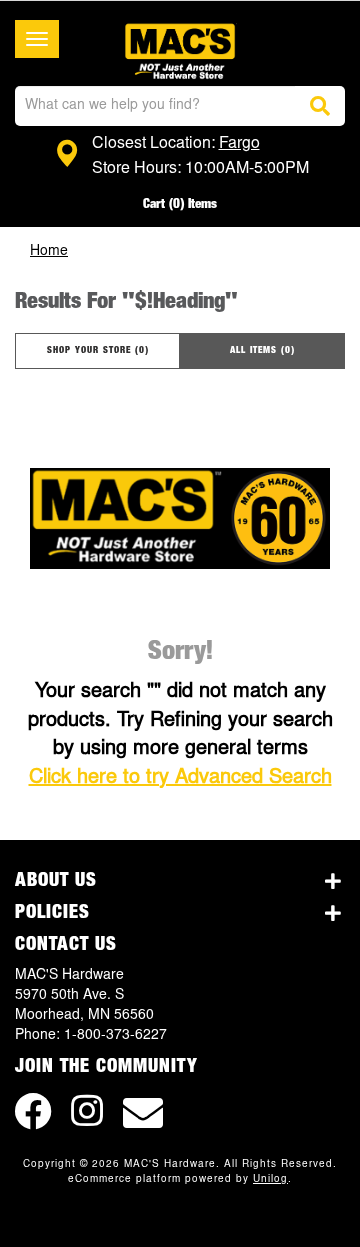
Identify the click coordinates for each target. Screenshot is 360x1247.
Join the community (106, 1067)
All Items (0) (262, 350)
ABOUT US (56, 881)
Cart (180, 204)
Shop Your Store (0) (98, 350)
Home (49, 252)
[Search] (320, 106)
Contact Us (66, 945)
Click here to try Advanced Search (180, 778)
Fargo (239, 144)
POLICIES (52, 913)
